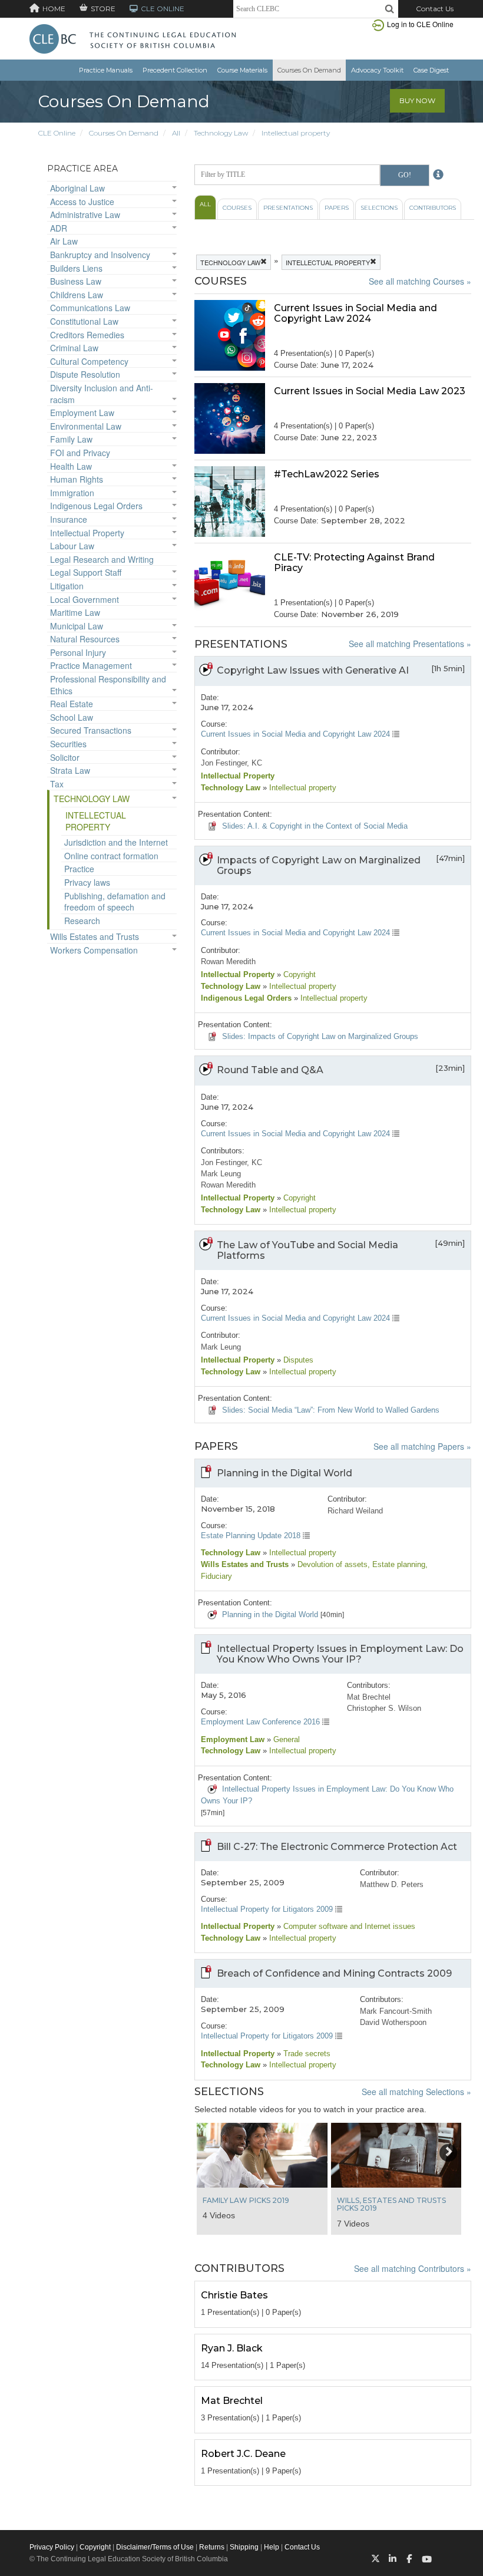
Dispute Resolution (85, 374)
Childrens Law (77, 295)
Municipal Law (77, 626)
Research (82, 921)
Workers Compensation (94, 950)
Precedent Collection (175, 70)
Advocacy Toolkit (377, 70)
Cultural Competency (89, 361)
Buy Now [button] (417, 100)
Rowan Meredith (228, 962)
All (176, 133)
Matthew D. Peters (392, 1884)
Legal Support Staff (86, 572)
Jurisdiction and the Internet (116, 842)
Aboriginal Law (77, 188)
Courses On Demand (309, 70)
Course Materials (242, 70)
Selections (379, 208)
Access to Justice (82, 202)
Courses (237, 208)
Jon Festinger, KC (231, 763)
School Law (72, 717)
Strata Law (70, 770)
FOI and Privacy (80, 453)
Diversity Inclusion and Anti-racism (102, 394)
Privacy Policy (52, 2547)
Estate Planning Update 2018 (252, 1536)
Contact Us (435, 9)
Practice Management (91, 665)
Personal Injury (78, 652)
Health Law (71, 466)
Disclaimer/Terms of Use (155, 2547)
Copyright (298, 974)
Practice (79, 869)
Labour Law (72, 546)
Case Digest (431, 70)
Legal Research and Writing (102, 559)
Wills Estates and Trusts (95, 936)
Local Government (85, 599)
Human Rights (77, 479)
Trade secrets (306, 2054)
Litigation (67, 586)
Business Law (76, 281)
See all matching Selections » (416, 2092)
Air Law (64, 241)
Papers (337, 208)
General (285, 1739)
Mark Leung (221, 1174)
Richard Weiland (355, 1511)
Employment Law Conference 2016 (262, 1722)
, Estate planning (396, 1564)
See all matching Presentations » (410, 644)
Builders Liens (76, 268)
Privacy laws (87, 882)
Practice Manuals (106, 70)
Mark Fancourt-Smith (396, 2011)
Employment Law (82, 413)
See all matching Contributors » (413, 2268)
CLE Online (57, 133)
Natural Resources (85, 639)
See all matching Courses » (420, 281)
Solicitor (65, 757)
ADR (59, 228)
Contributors (433, 208)
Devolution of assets (331, 1564)
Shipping (244, 2547)
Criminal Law (74, 348)
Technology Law (221, 133)
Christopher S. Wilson (384, 1708)
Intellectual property (296, 133)
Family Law (71, 439)
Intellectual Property (87, 533)
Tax (57, 784)
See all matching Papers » (422, 1446)
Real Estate (72, 704)
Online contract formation (111, 856)
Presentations (288, 208)
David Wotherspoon (393, 2022)
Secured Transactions (91, 730)
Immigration (72, 493)
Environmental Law (86, 426)
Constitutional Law (84, 321)
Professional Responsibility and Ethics (108, 685)
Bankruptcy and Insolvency (100, 255)
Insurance (69, 519)
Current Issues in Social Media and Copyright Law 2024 (297, 734)
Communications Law (90, 308)
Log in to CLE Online (420, 24)
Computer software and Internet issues (348, 1926)
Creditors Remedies (87, 335)
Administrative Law (85, 215)
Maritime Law (75, 612)
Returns (212, 2547)
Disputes (297, 1360)
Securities (68, 744)
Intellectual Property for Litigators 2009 (268, 1909)
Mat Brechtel (369, 1697)
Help (272, 2547)
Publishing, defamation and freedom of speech (115, 902)
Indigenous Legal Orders (96, 506)
